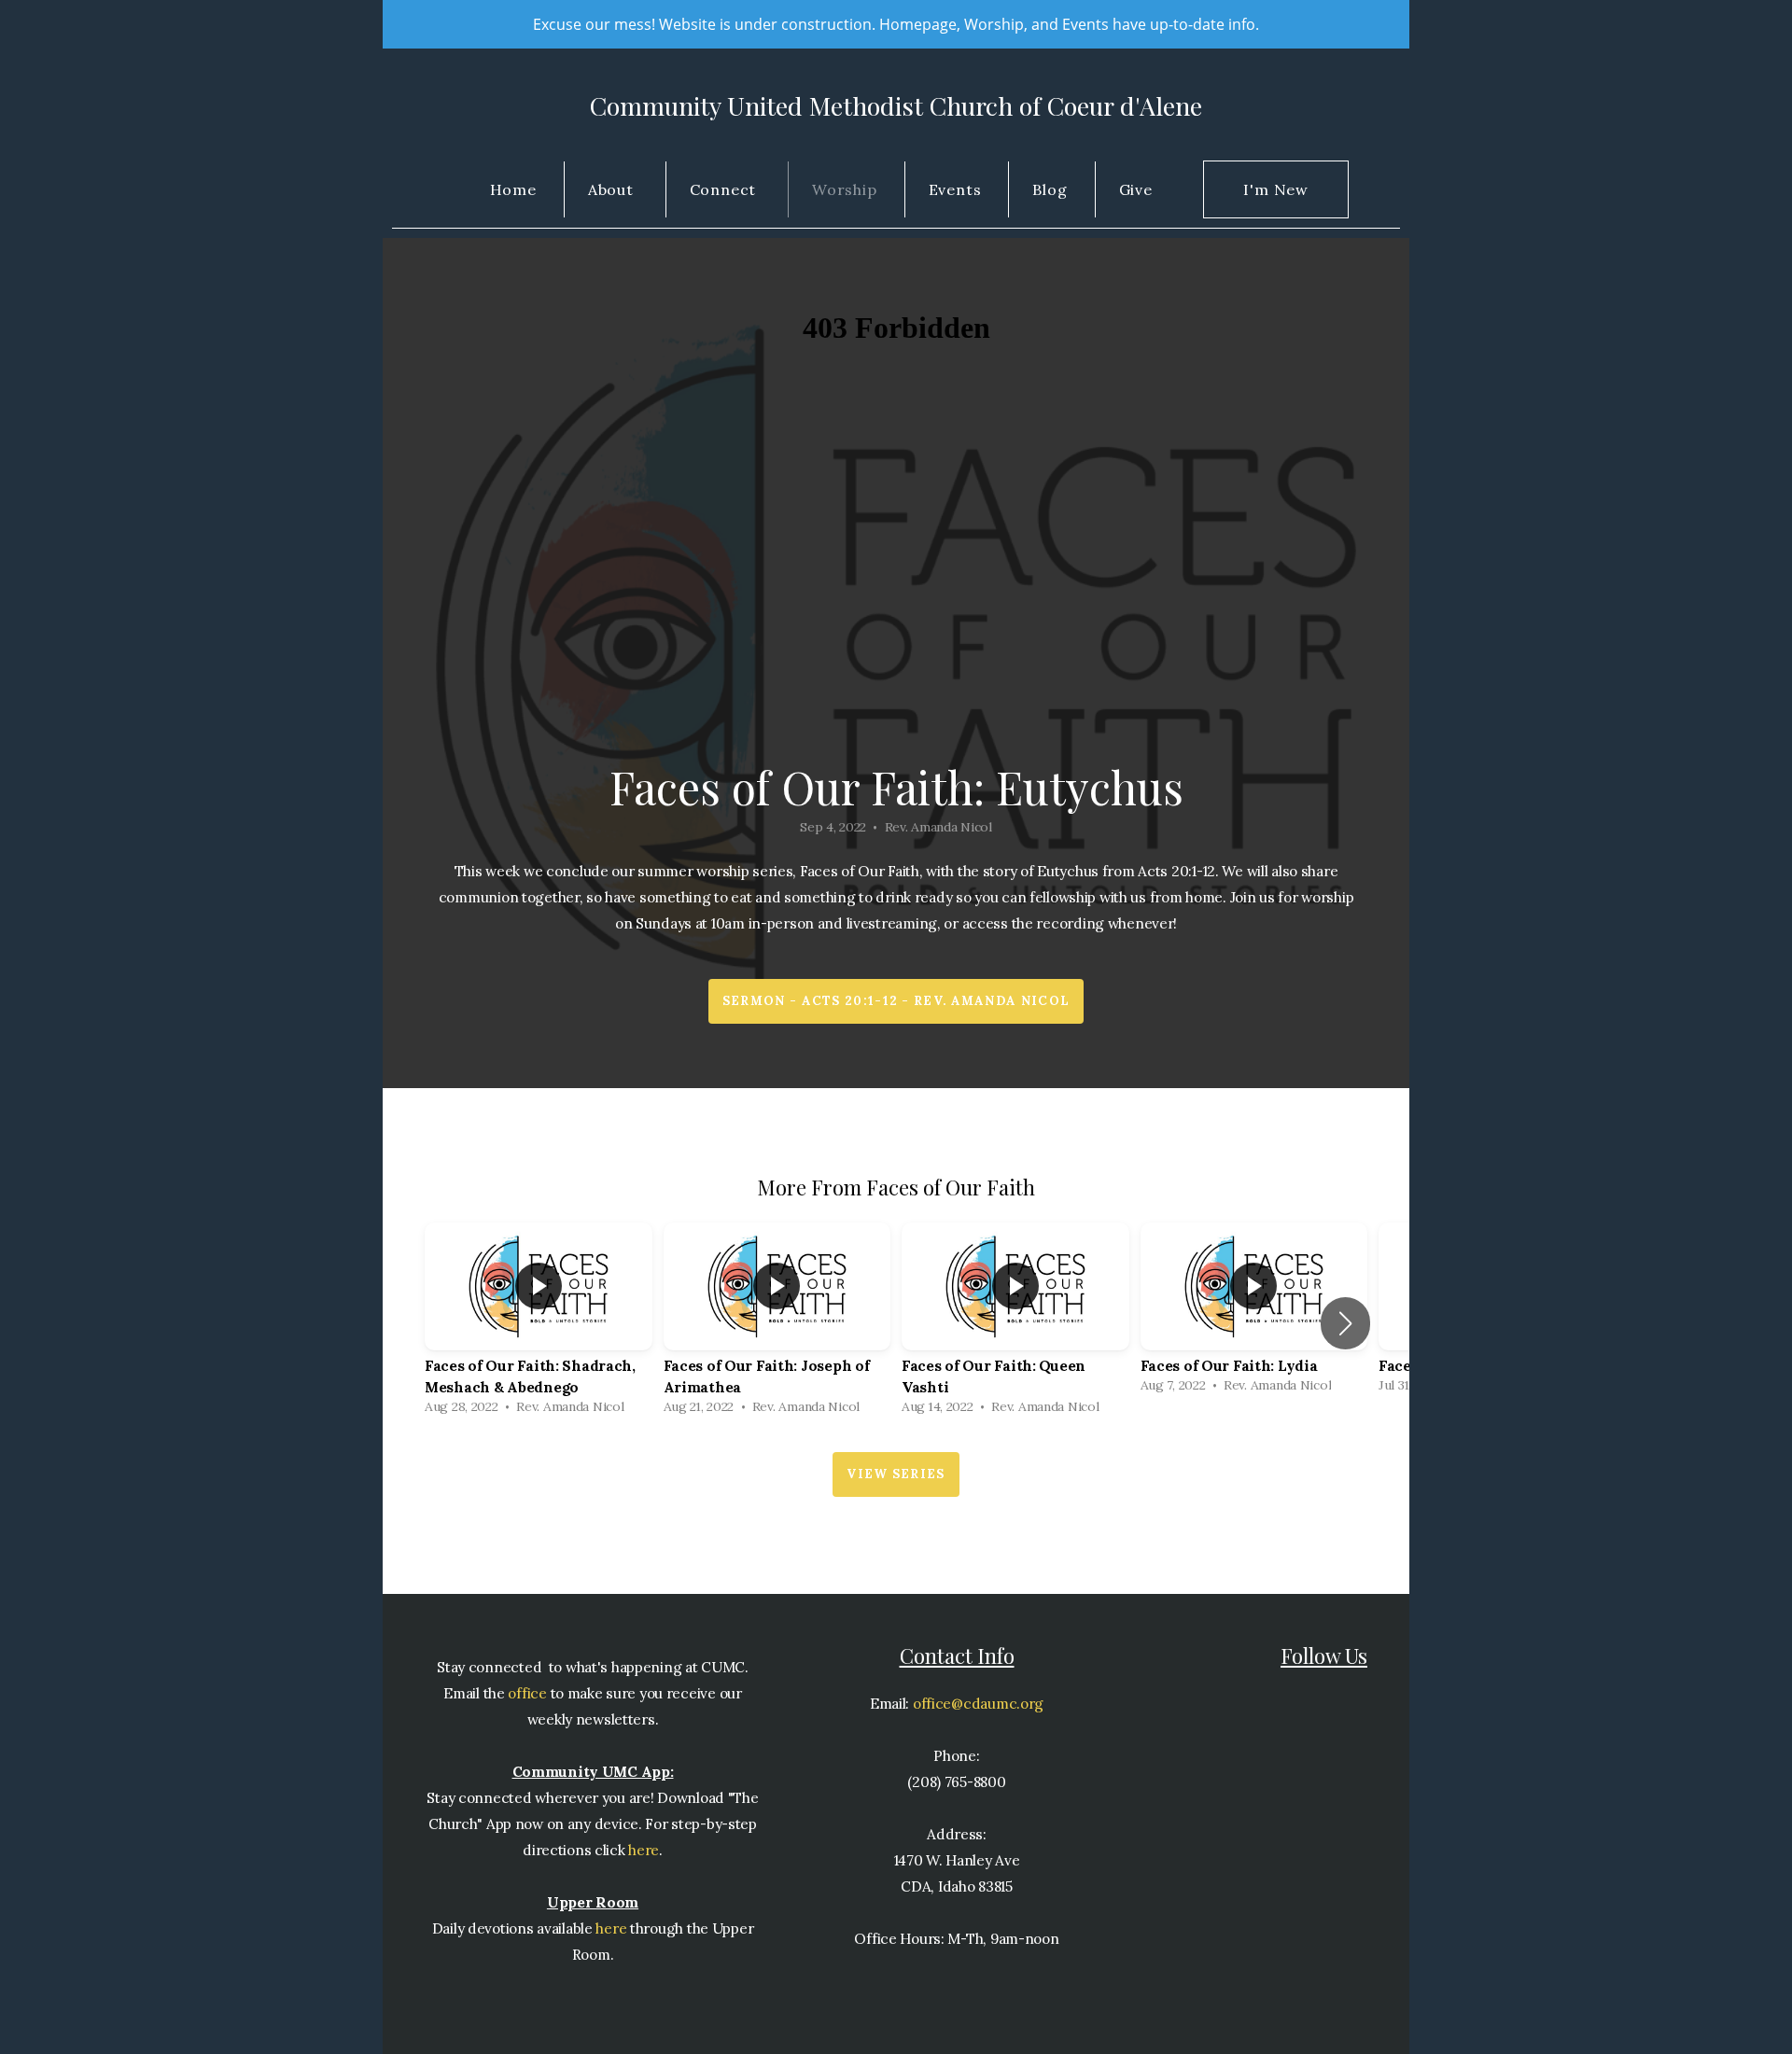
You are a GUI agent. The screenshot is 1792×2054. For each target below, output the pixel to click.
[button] (1345, 1323)
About (613, 189)
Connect (725, 189)
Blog (1050, 189)
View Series (896, 1474)
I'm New (1276, 189)
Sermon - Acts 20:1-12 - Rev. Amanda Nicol (896, 1001)
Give (1136, 189)
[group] (539, 1323)
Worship (845, 189)
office (526, 1693)
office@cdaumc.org (978, 1704)
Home (513, 189)
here (644, 1850)
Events (955, 189)
